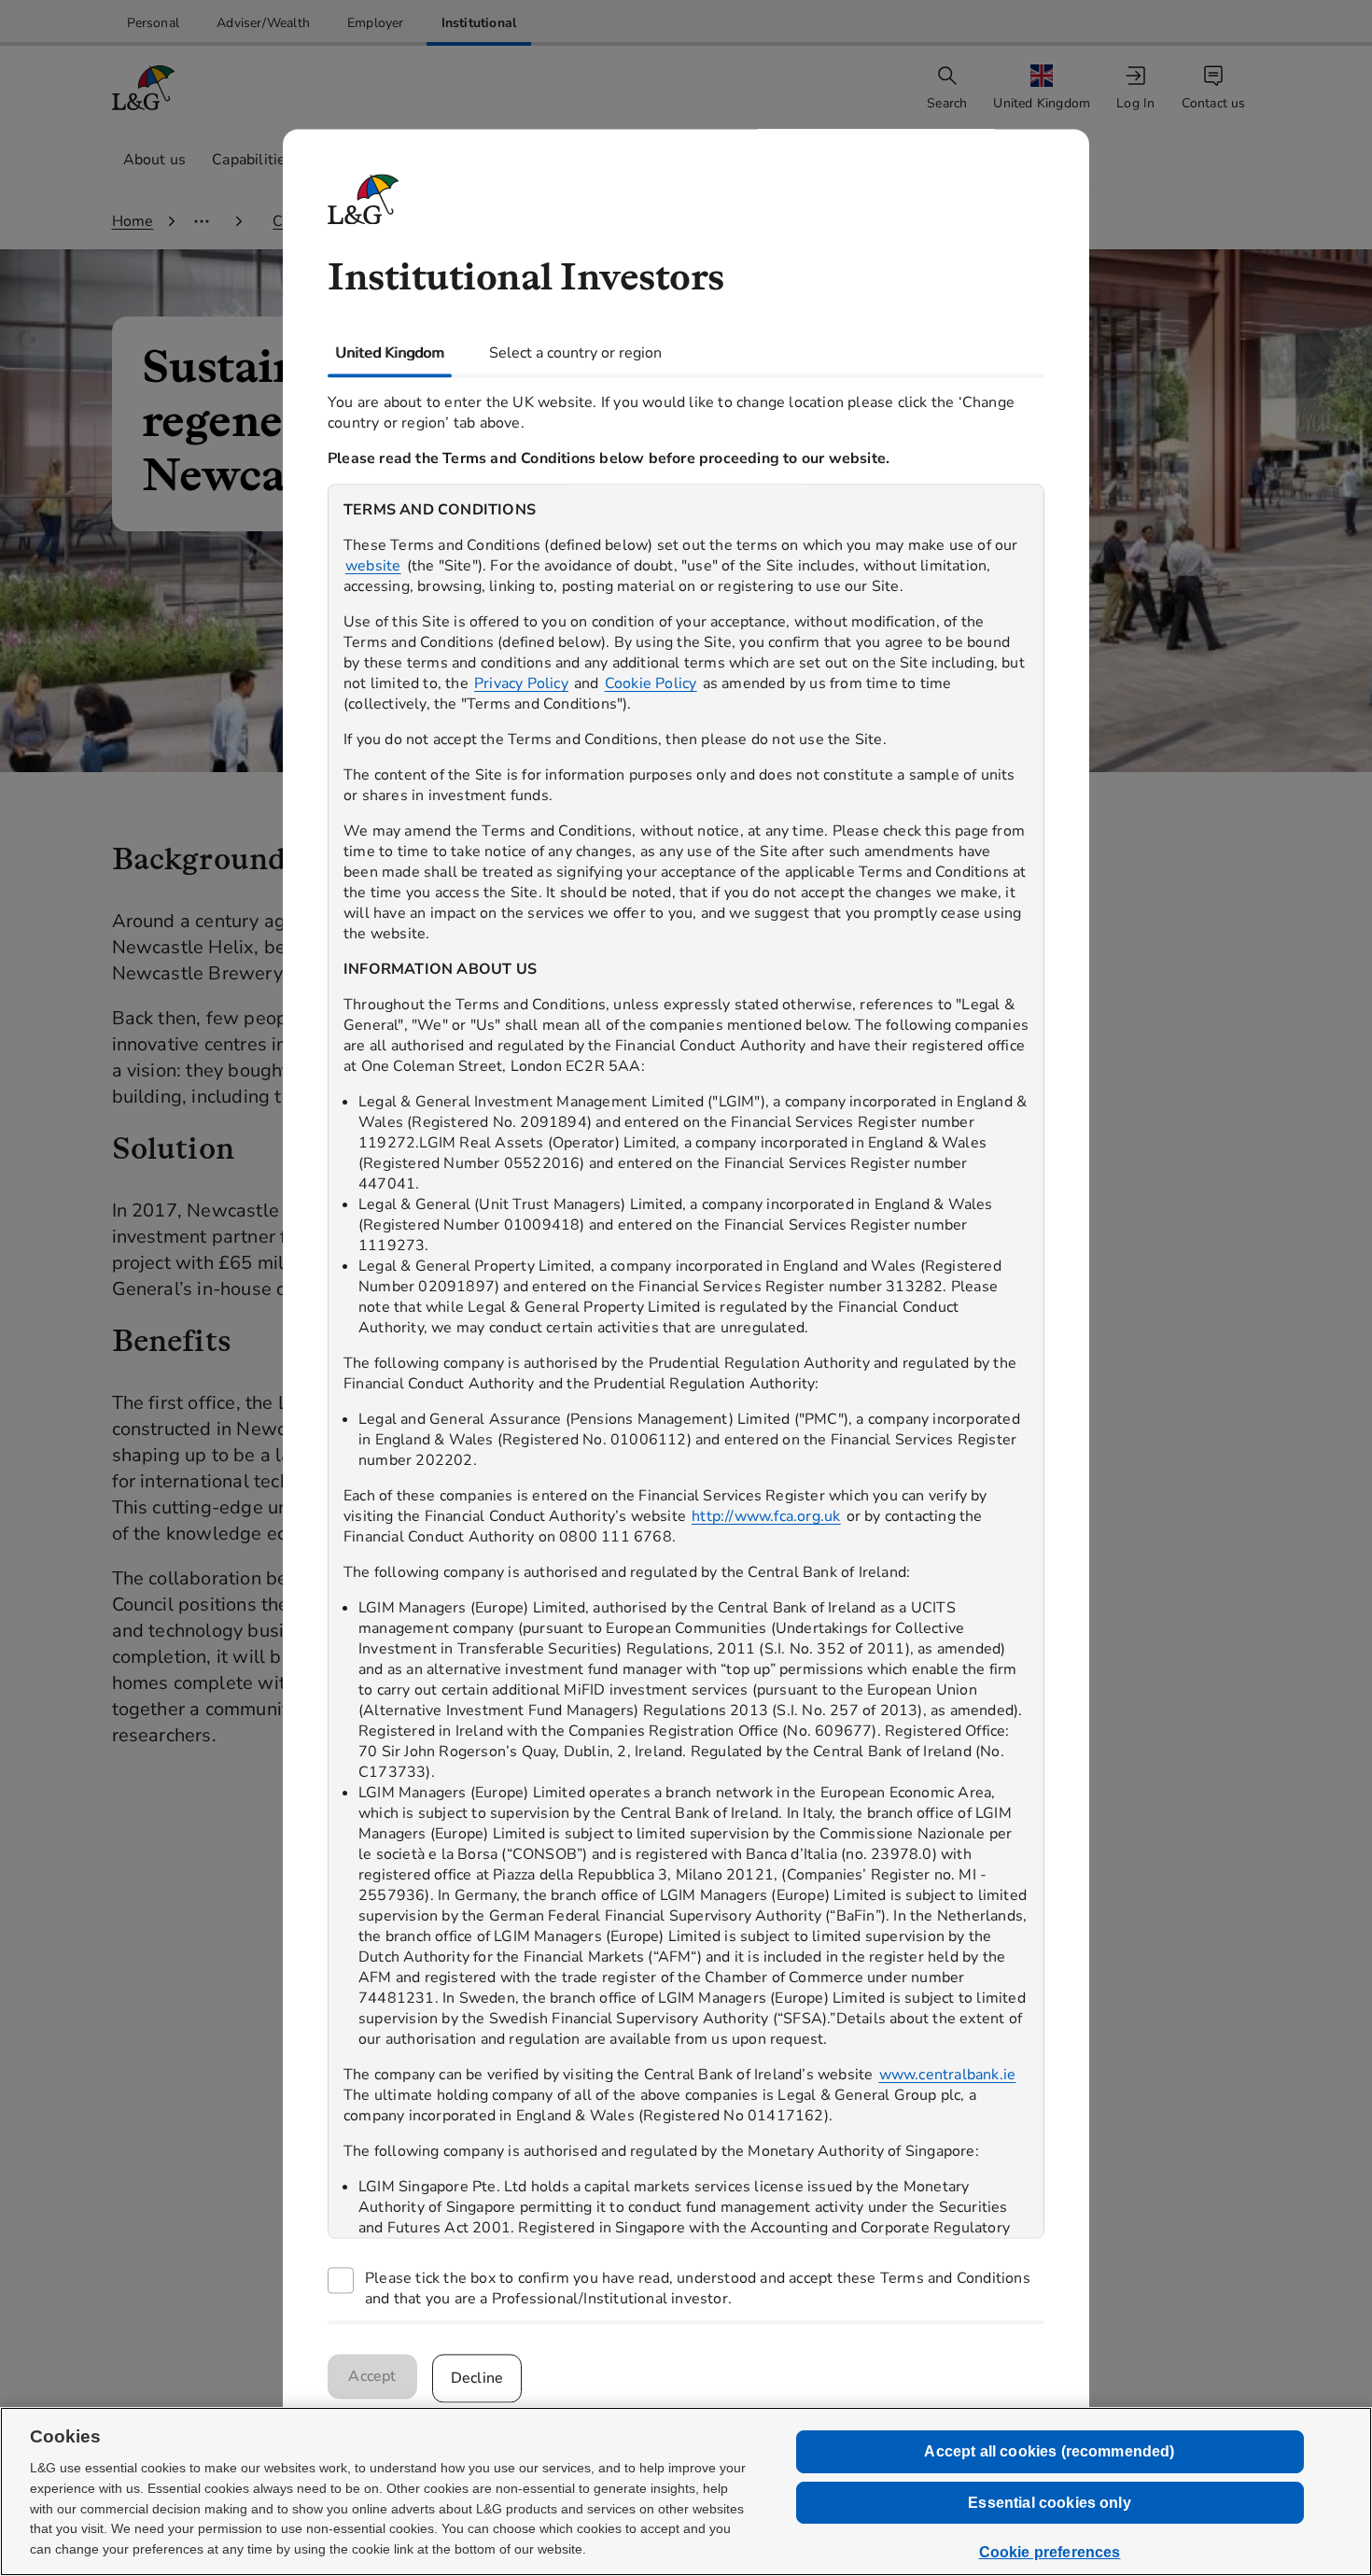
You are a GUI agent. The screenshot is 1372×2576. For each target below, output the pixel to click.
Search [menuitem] (947, 103)
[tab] (390, 353)
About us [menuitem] (155, 160)
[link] (154, 23)
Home (133, 221)
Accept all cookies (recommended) (1049, 2451)
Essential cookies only (1050, 2503)
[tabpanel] (686, 1349)
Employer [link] (376, 23)
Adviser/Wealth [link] (263, 23)
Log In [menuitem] (1135, 103)
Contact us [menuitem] (1214, 103)
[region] (686, 1361)
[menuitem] (1043, 88)
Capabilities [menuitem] (252, 160)
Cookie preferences (1050, 2552)
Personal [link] (154, 23)
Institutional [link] (479, 23)
